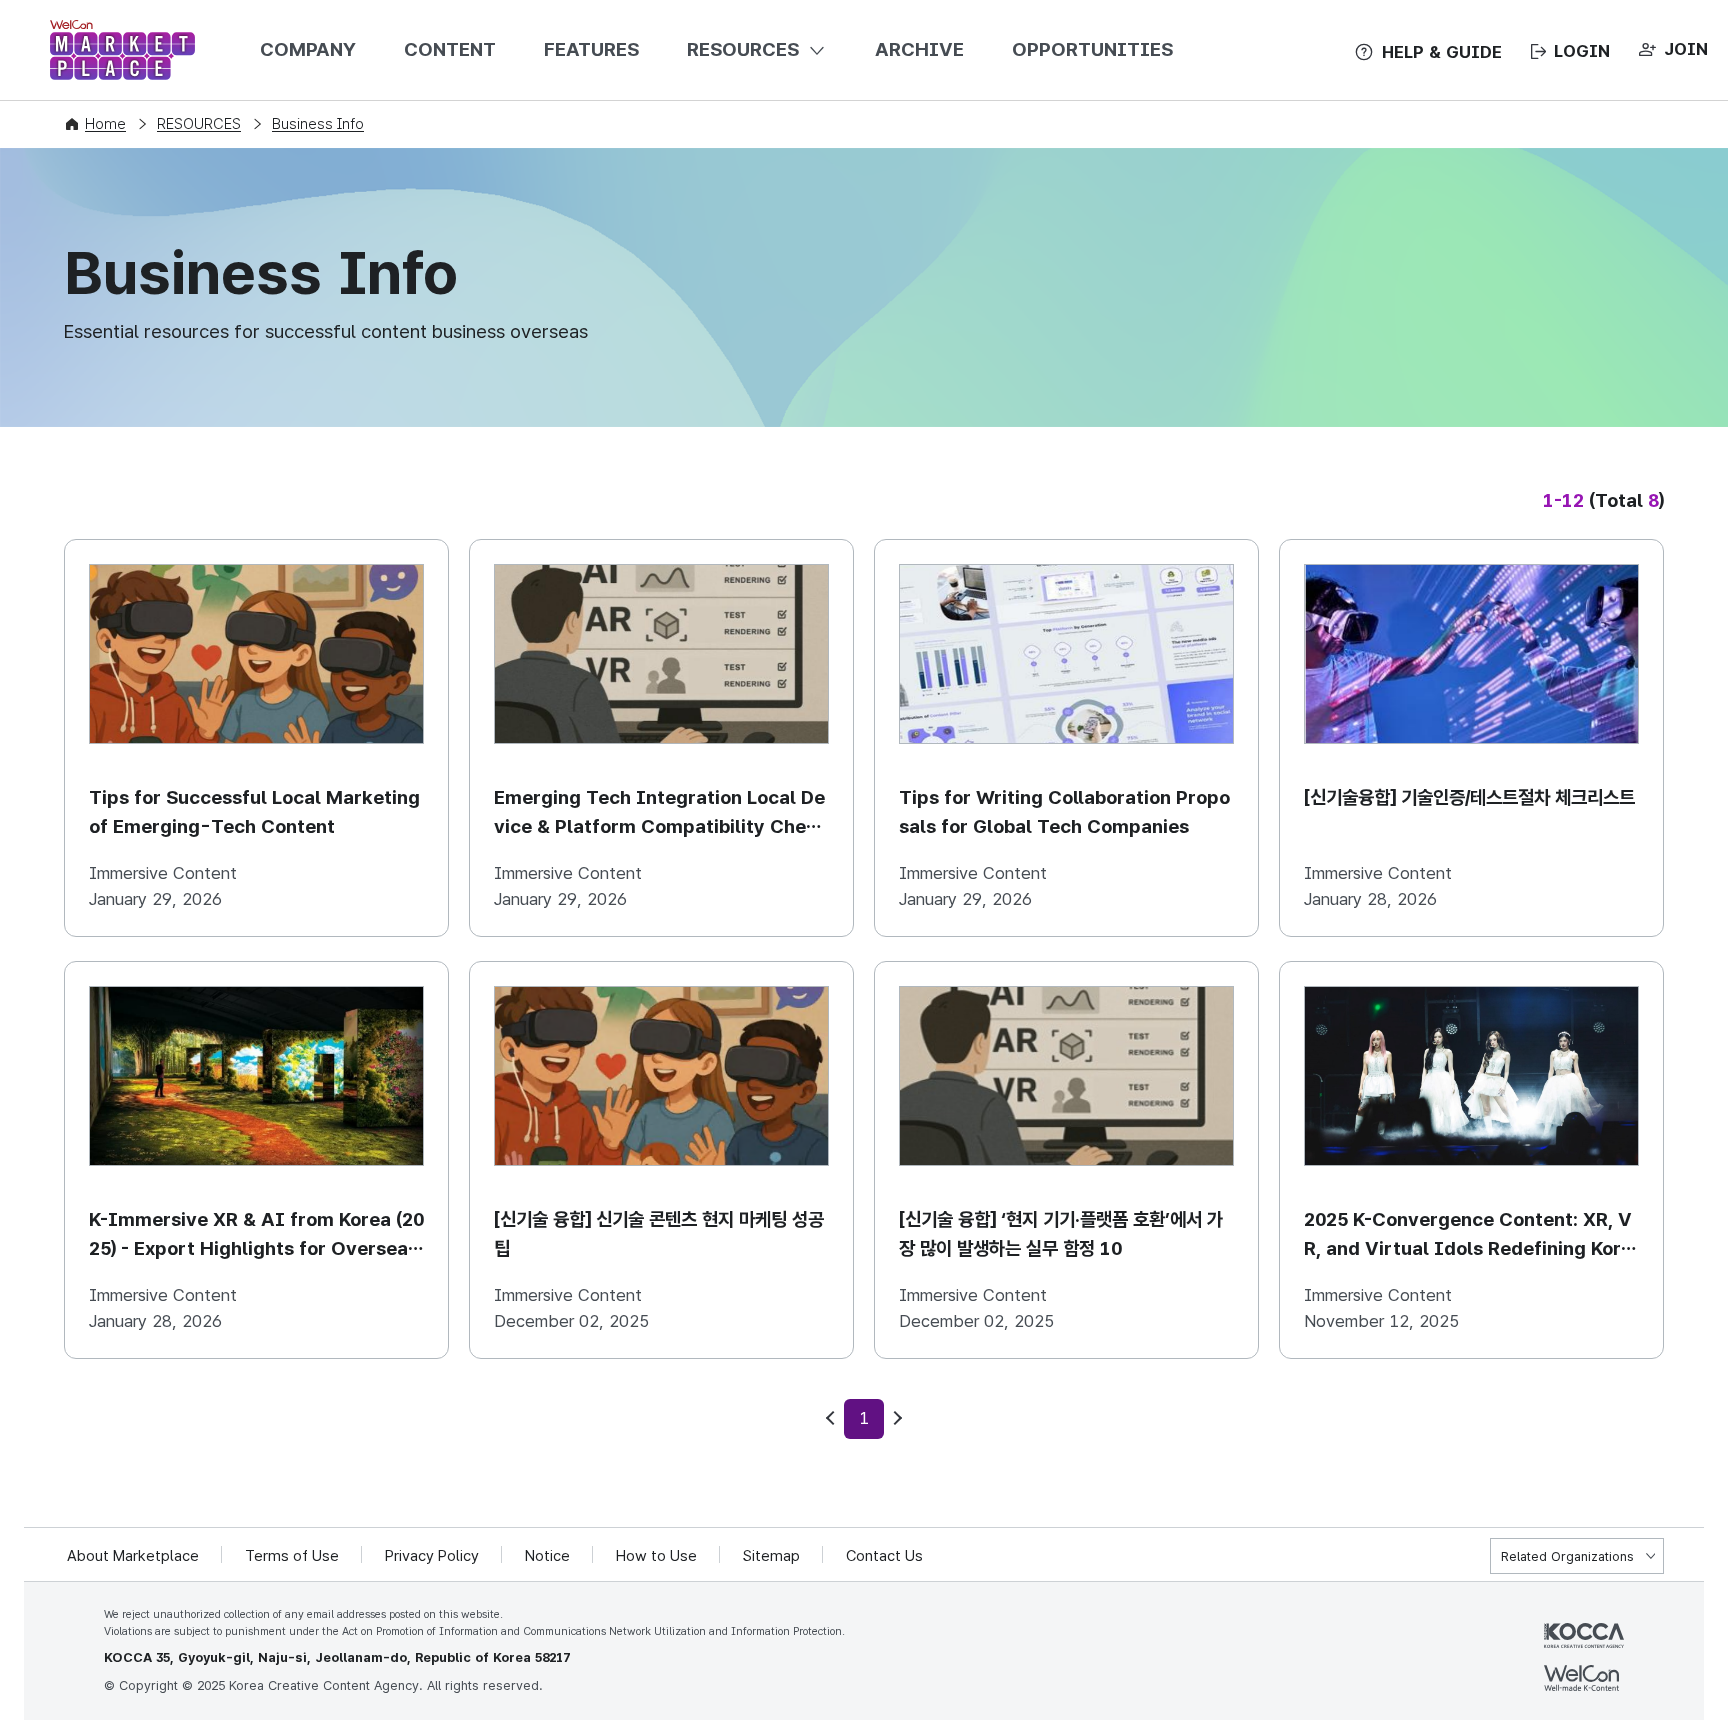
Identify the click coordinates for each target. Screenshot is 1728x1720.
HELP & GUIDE (1442, 52)
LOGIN (1582, 51)
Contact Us (884, 1556)
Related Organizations (1567, 1556)
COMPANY (308, 49)
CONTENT (450, 49)
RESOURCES (743, 49)
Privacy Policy (432, 1556)
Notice (547, 1556)
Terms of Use (292, 1556)
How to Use (656, 1556)
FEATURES (591, 49)
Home (105, 124)
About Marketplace (133, 1556)
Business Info (318, 124)
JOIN (1686, 49)
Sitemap (771, 1556)
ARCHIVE (919, 49)
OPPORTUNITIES (1092, 49)
